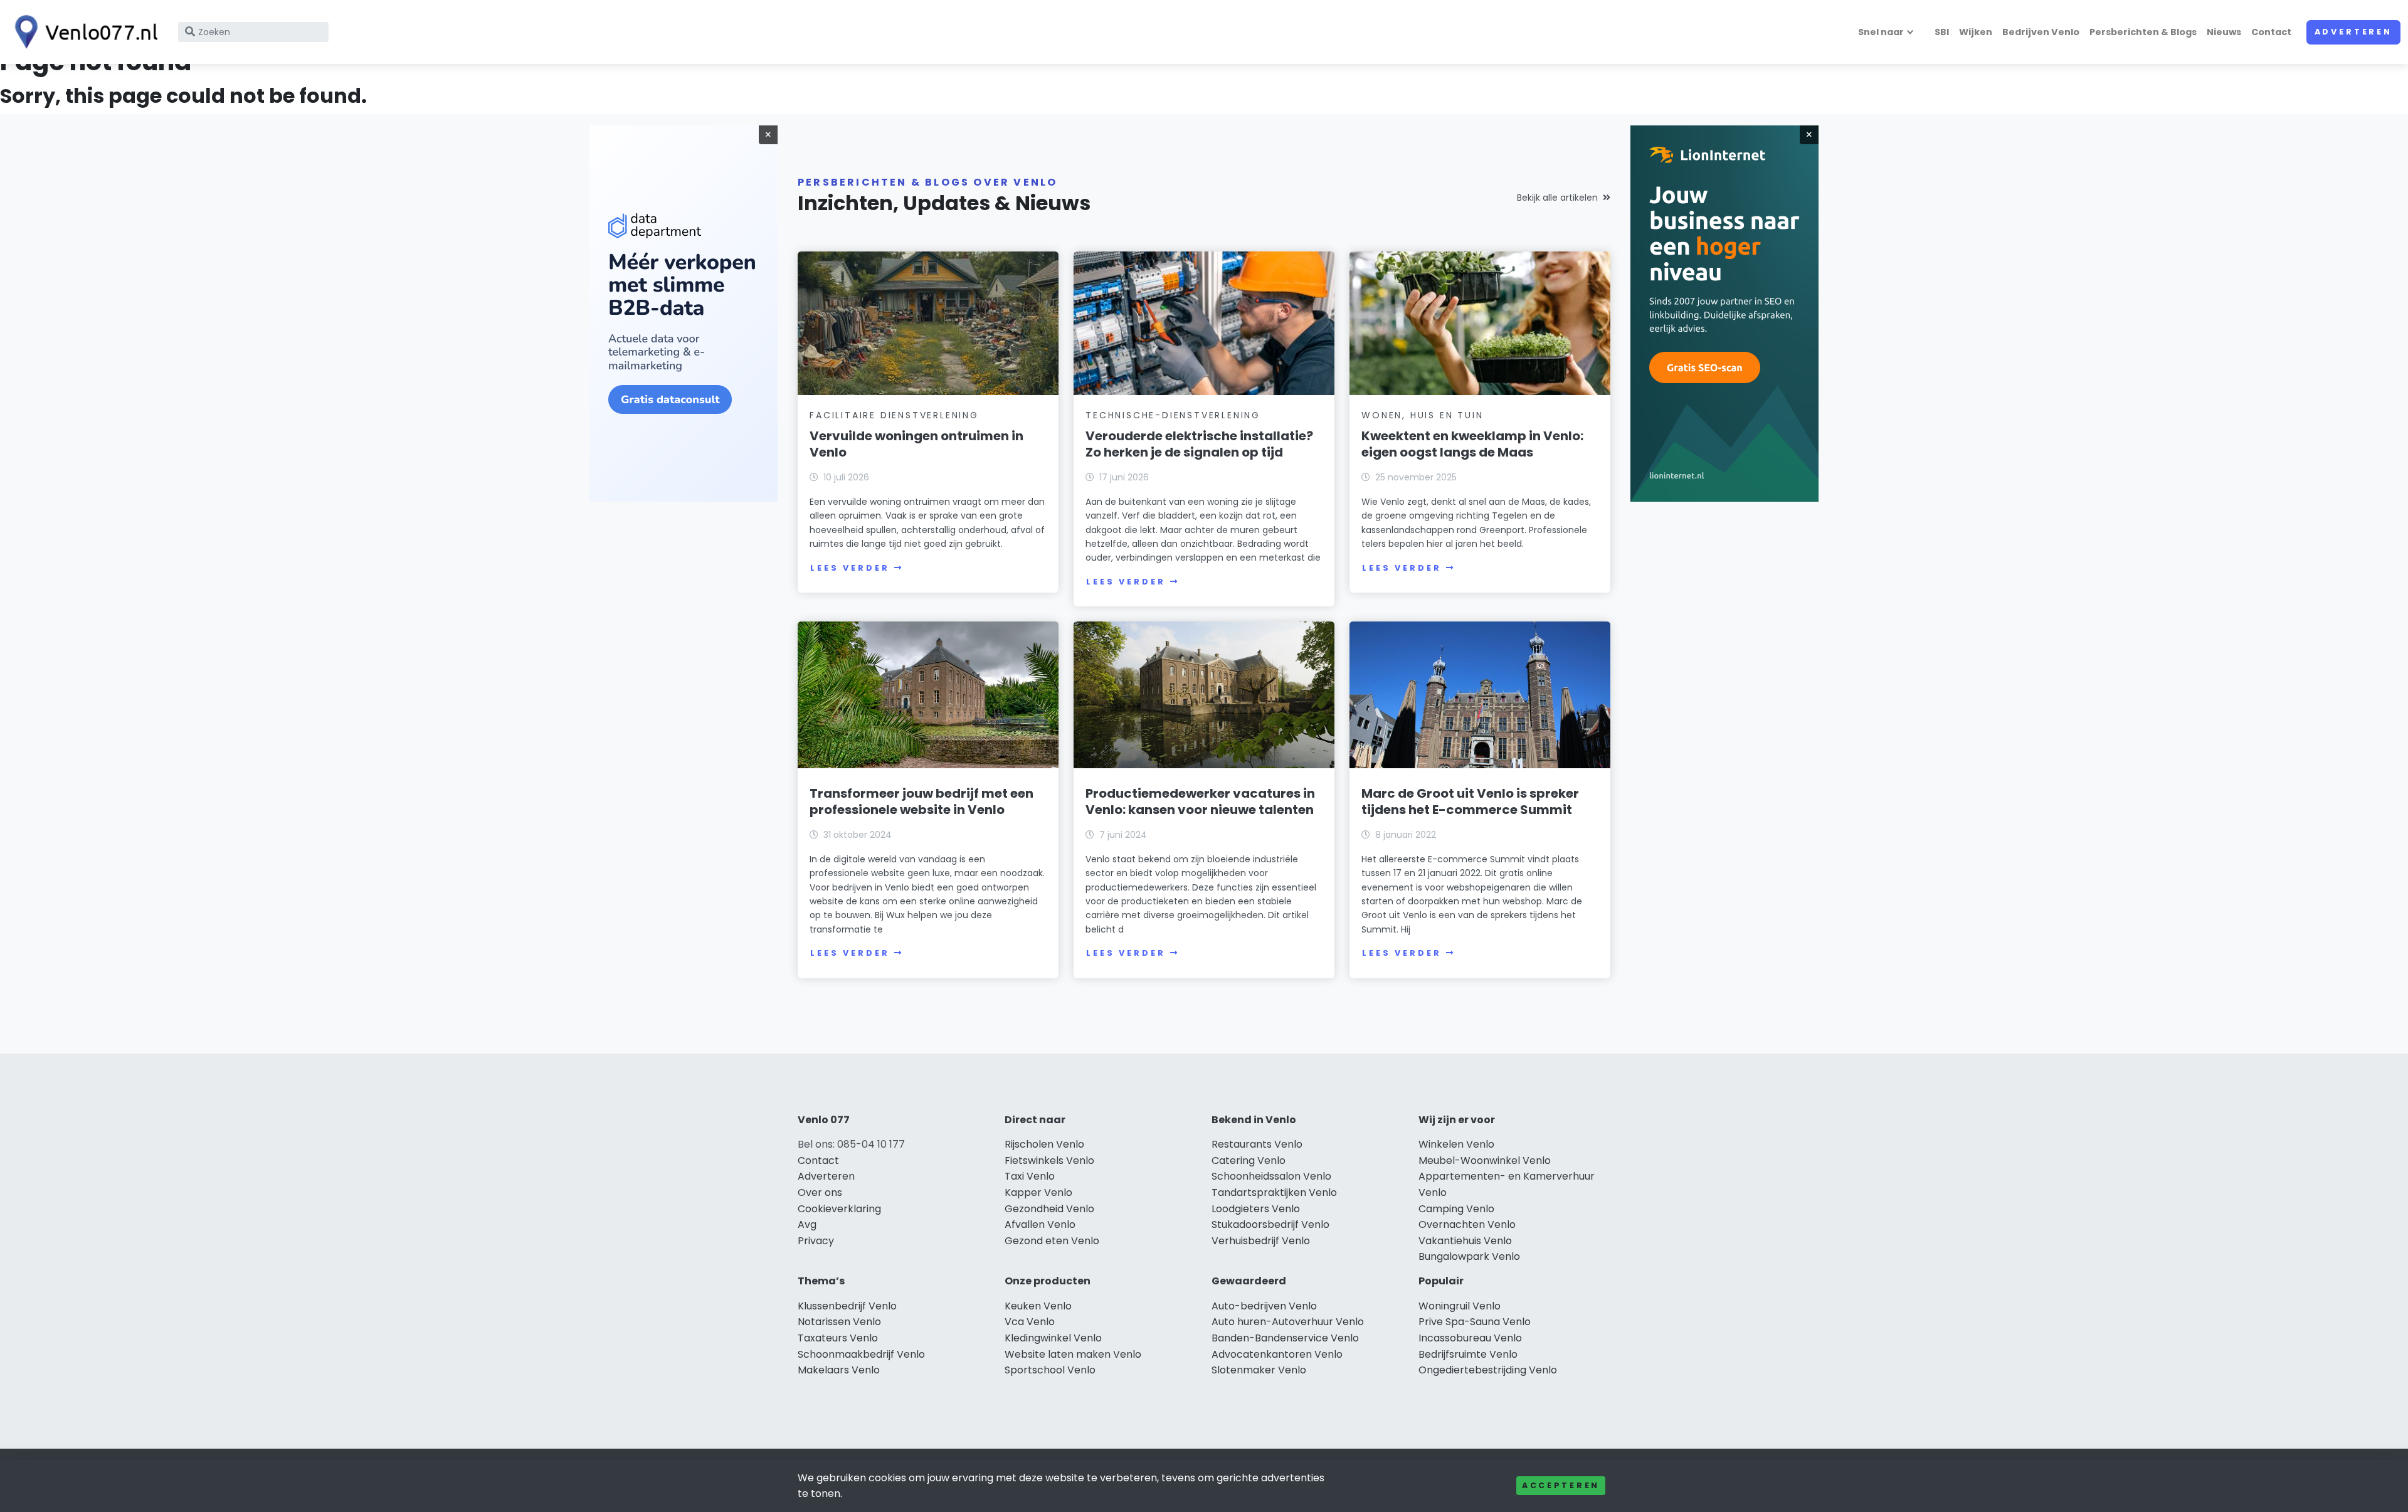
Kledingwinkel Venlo (1053, 1338)
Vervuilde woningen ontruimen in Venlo (916, 444)
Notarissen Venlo (839, 1322)
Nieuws (2224, 32)
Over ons (820, 1192)
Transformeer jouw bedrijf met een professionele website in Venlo (921, 801)
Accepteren (1561, 1485)
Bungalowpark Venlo (1469, 1256)
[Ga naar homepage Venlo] (83, 32)
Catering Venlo (1249, 1160)
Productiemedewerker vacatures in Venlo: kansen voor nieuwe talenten (1200, 801)
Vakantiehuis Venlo (1465, 1241)
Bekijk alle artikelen (1557, 198)
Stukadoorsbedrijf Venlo (1270, 1224)
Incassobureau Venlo (1470, 1338)
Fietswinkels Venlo (1049, 1160)
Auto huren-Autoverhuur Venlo (1288, 1322)
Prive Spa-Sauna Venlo (1475, 1322)
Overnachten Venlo (1467, 1224)
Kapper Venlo (1038, 1192)
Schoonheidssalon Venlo (1271, 1176)
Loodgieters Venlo (1256, 1209)
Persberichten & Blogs (2143, 32)
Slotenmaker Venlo (1259, 1370)
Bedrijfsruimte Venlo (1468, 1354)
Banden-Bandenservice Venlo (1285, 1338)
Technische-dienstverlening (1173, 415)
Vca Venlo (1030, 1322)
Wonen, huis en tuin (1422, 415)
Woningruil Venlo (1460, 1306)
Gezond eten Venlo (1052, 1241)
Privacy (816, 1241)
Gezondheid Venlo (1049, 1209)
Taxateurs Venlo (838, 1338)
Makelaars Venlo (839, 1370)
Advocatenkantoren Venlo (1277, 1354)
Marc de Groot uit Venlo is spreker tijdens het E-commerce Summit (1470, 801)
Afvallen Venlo (1040, 1224)
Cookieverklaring (839, 1209)
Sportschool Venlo (1050, 1370)
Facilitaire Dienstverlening (894, 415)
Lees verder (850, 568)
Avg (807, 1224)
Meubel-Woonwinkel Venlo (1485, 1160)
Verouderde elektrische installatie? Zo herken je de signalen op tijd (1199, 444)
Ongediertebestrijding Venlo (1488, 1370)
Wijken (1976, 32)
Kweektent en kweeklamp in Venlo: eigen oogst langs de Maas (1472, 444)
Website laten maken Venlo (1073, 1354)
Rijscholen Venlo (1044, 1144)
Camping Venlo (1456, 1209)
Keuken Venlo (1038, 1306)
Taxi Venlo (1030, 1176)
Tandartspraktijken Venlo (1274, 1192)
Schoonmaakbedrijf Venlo (861, 1354)
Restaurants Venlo (1257, 1144)
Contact (2271, 32)
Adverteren (2353, 32)
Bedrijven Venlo (2041, 32)
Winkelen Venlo (1456, 1144)
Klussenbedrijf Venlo (847, 1306)
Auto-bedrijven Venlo (1264, 1306)
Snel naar (1881, 32)
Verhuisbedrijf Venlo (1261, 1241)
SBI (1942, 32)
